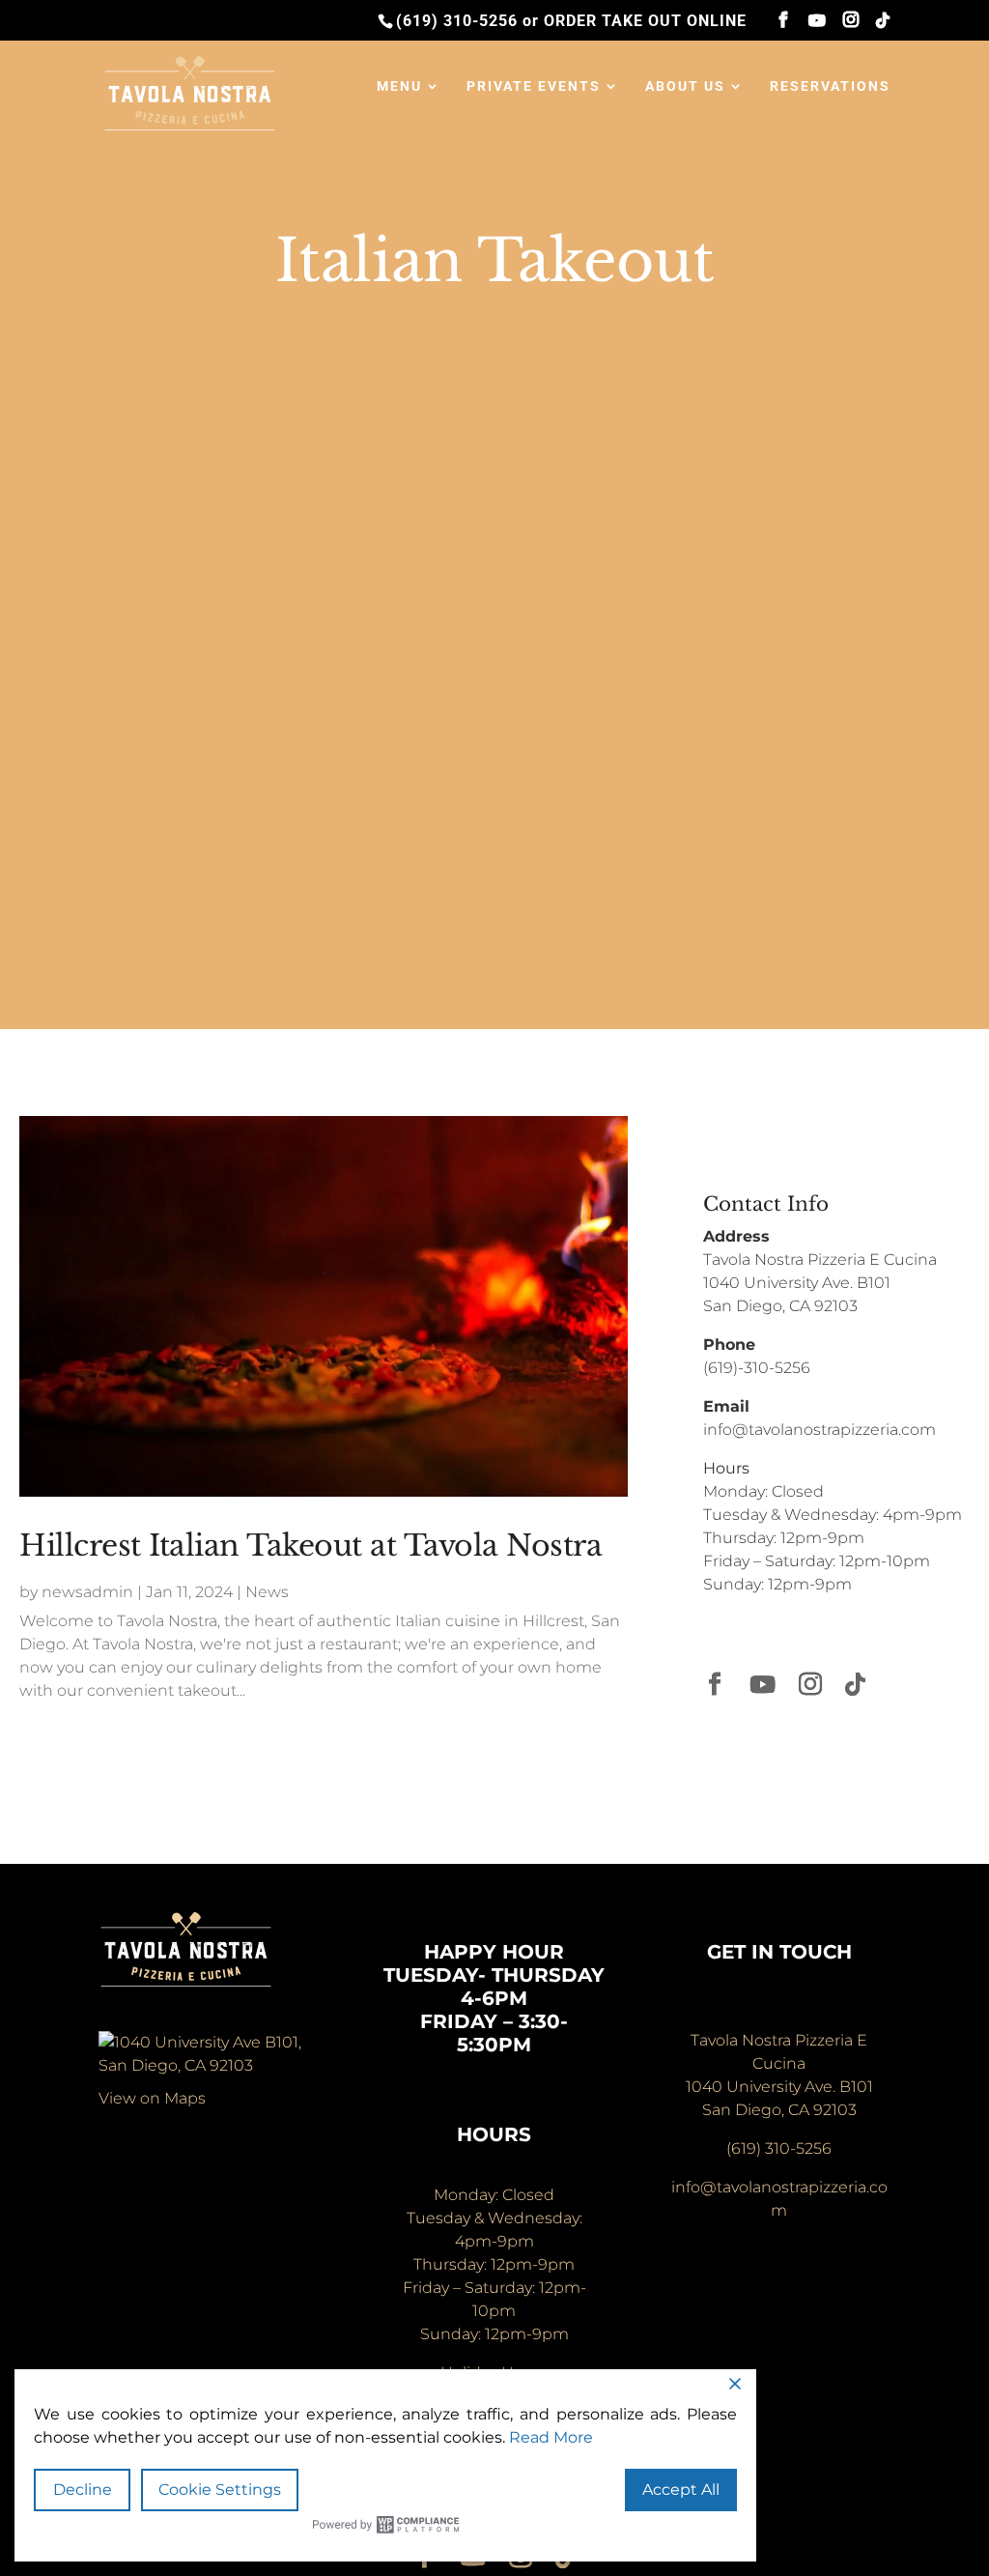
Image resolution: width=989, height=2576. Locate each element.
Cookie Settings (220, 2490)
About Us (685, 86)
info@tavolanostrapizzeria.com (819, 1430)
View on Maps (152, 2098)
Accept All (681, 2490)
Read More (551, 2437)
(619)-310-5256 (757, 1368)
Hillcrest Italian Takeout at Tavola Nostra (311, 1546)
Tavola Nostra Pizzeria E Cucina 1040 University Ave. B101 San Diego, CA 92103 (820, 1283)
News (267, 1592)
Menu (399, 86)
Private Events (534, 86)
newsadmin (87, 1592)
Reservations (830, 86)
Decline (83, 2490)
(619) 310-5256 (457, 21)
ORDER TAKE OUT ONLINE (645, 21)
